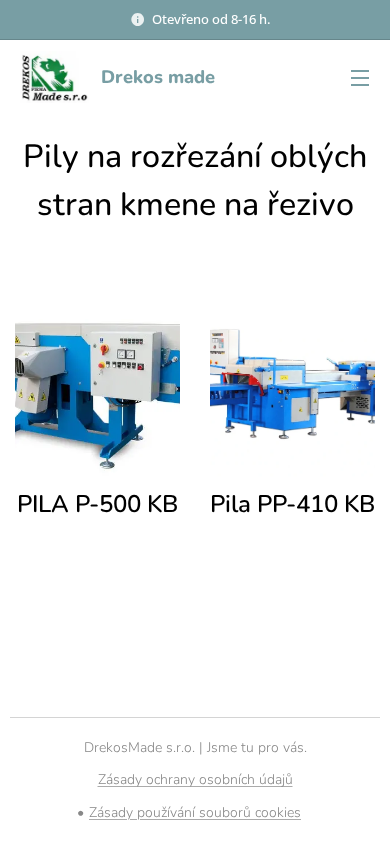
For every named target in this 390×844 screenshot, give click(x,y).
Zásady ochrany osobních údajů (195, 779)
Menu (360, 77)
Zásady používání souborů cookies (195, 812)
